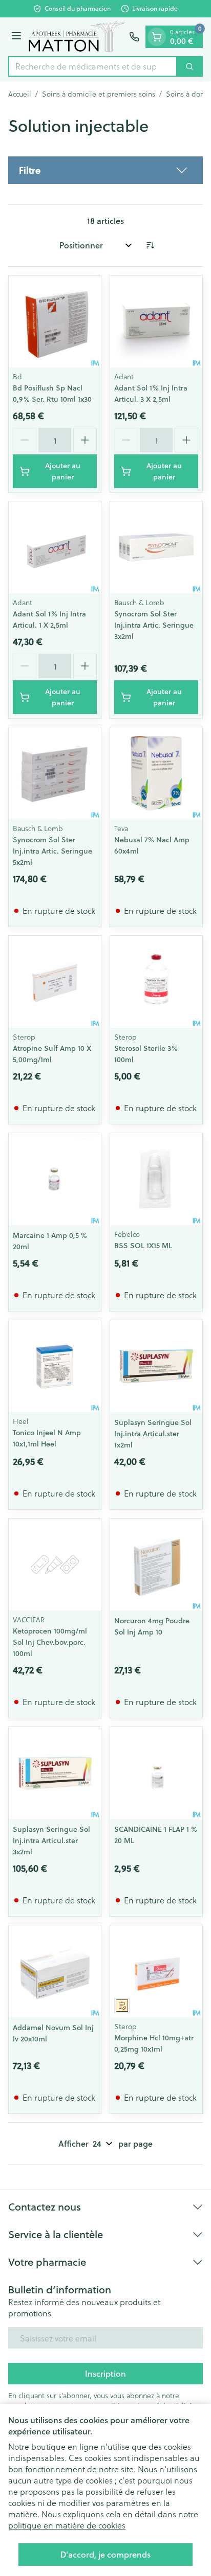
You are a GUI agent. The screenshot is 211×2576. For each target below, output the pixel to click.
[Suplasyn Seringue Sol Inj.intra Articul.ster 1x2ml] (156, 1366)
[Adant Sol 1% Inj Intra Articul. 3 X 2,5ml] (156, 321)
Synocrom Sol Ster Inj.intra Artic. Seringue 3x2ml (154, 625)
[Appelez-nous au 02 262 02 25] (134, 37)
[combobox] (93, 66)
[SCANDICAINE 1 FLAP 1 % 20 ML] (156, 1773)
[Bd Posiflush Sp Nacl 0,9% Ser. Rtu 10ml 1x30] (55, 321)
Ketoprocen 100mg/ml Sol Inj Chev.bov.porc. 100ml (50, 1642)
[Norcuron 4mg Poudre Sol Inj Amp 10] (156, 1565)
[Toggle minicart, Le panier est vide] (157, 37)
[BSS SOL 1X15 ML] (156, 1179)
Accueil (20, 94)
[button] (105, 170)
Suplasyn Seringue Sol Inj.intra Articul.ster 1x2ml (153, 1434)
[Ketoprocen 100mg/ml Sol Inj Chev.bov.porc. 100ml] (55, 1565)
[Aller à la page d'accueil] (77, 37)
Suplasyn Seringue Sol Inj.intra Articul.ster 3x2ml (51, 1841)
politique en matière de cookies (67, 2525)
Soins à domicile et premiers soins (99, 94)
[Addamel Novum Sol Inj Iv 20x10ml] (55, 1971)
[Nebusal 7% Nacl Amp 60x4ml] (156, 773)
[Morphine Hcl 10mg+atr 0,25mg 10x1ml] (156, 1971)
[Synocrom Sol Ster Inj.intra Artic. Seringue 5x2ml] (55, 773)
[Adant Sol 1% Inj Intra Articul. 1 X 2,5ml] (55, 547)
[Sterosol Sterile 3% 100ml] (156, 982)
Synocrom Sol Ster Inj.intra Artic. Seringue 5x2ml (52, 851)
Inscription (105, 2373)
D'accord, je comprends (105, 2554)
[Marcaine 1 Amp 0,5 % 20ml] (55, 1179)
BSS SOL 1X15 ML (143, 1246)
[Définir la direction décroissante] (150, 245)
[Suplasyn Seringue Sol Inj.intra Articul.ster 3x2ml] (55, 1773)
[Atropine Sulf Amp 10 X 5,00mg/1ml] (55, 982)
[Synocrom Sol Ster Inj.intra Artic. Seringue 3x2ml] (156, 547)
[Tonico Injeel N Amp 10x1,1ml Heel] (55, 1366)
